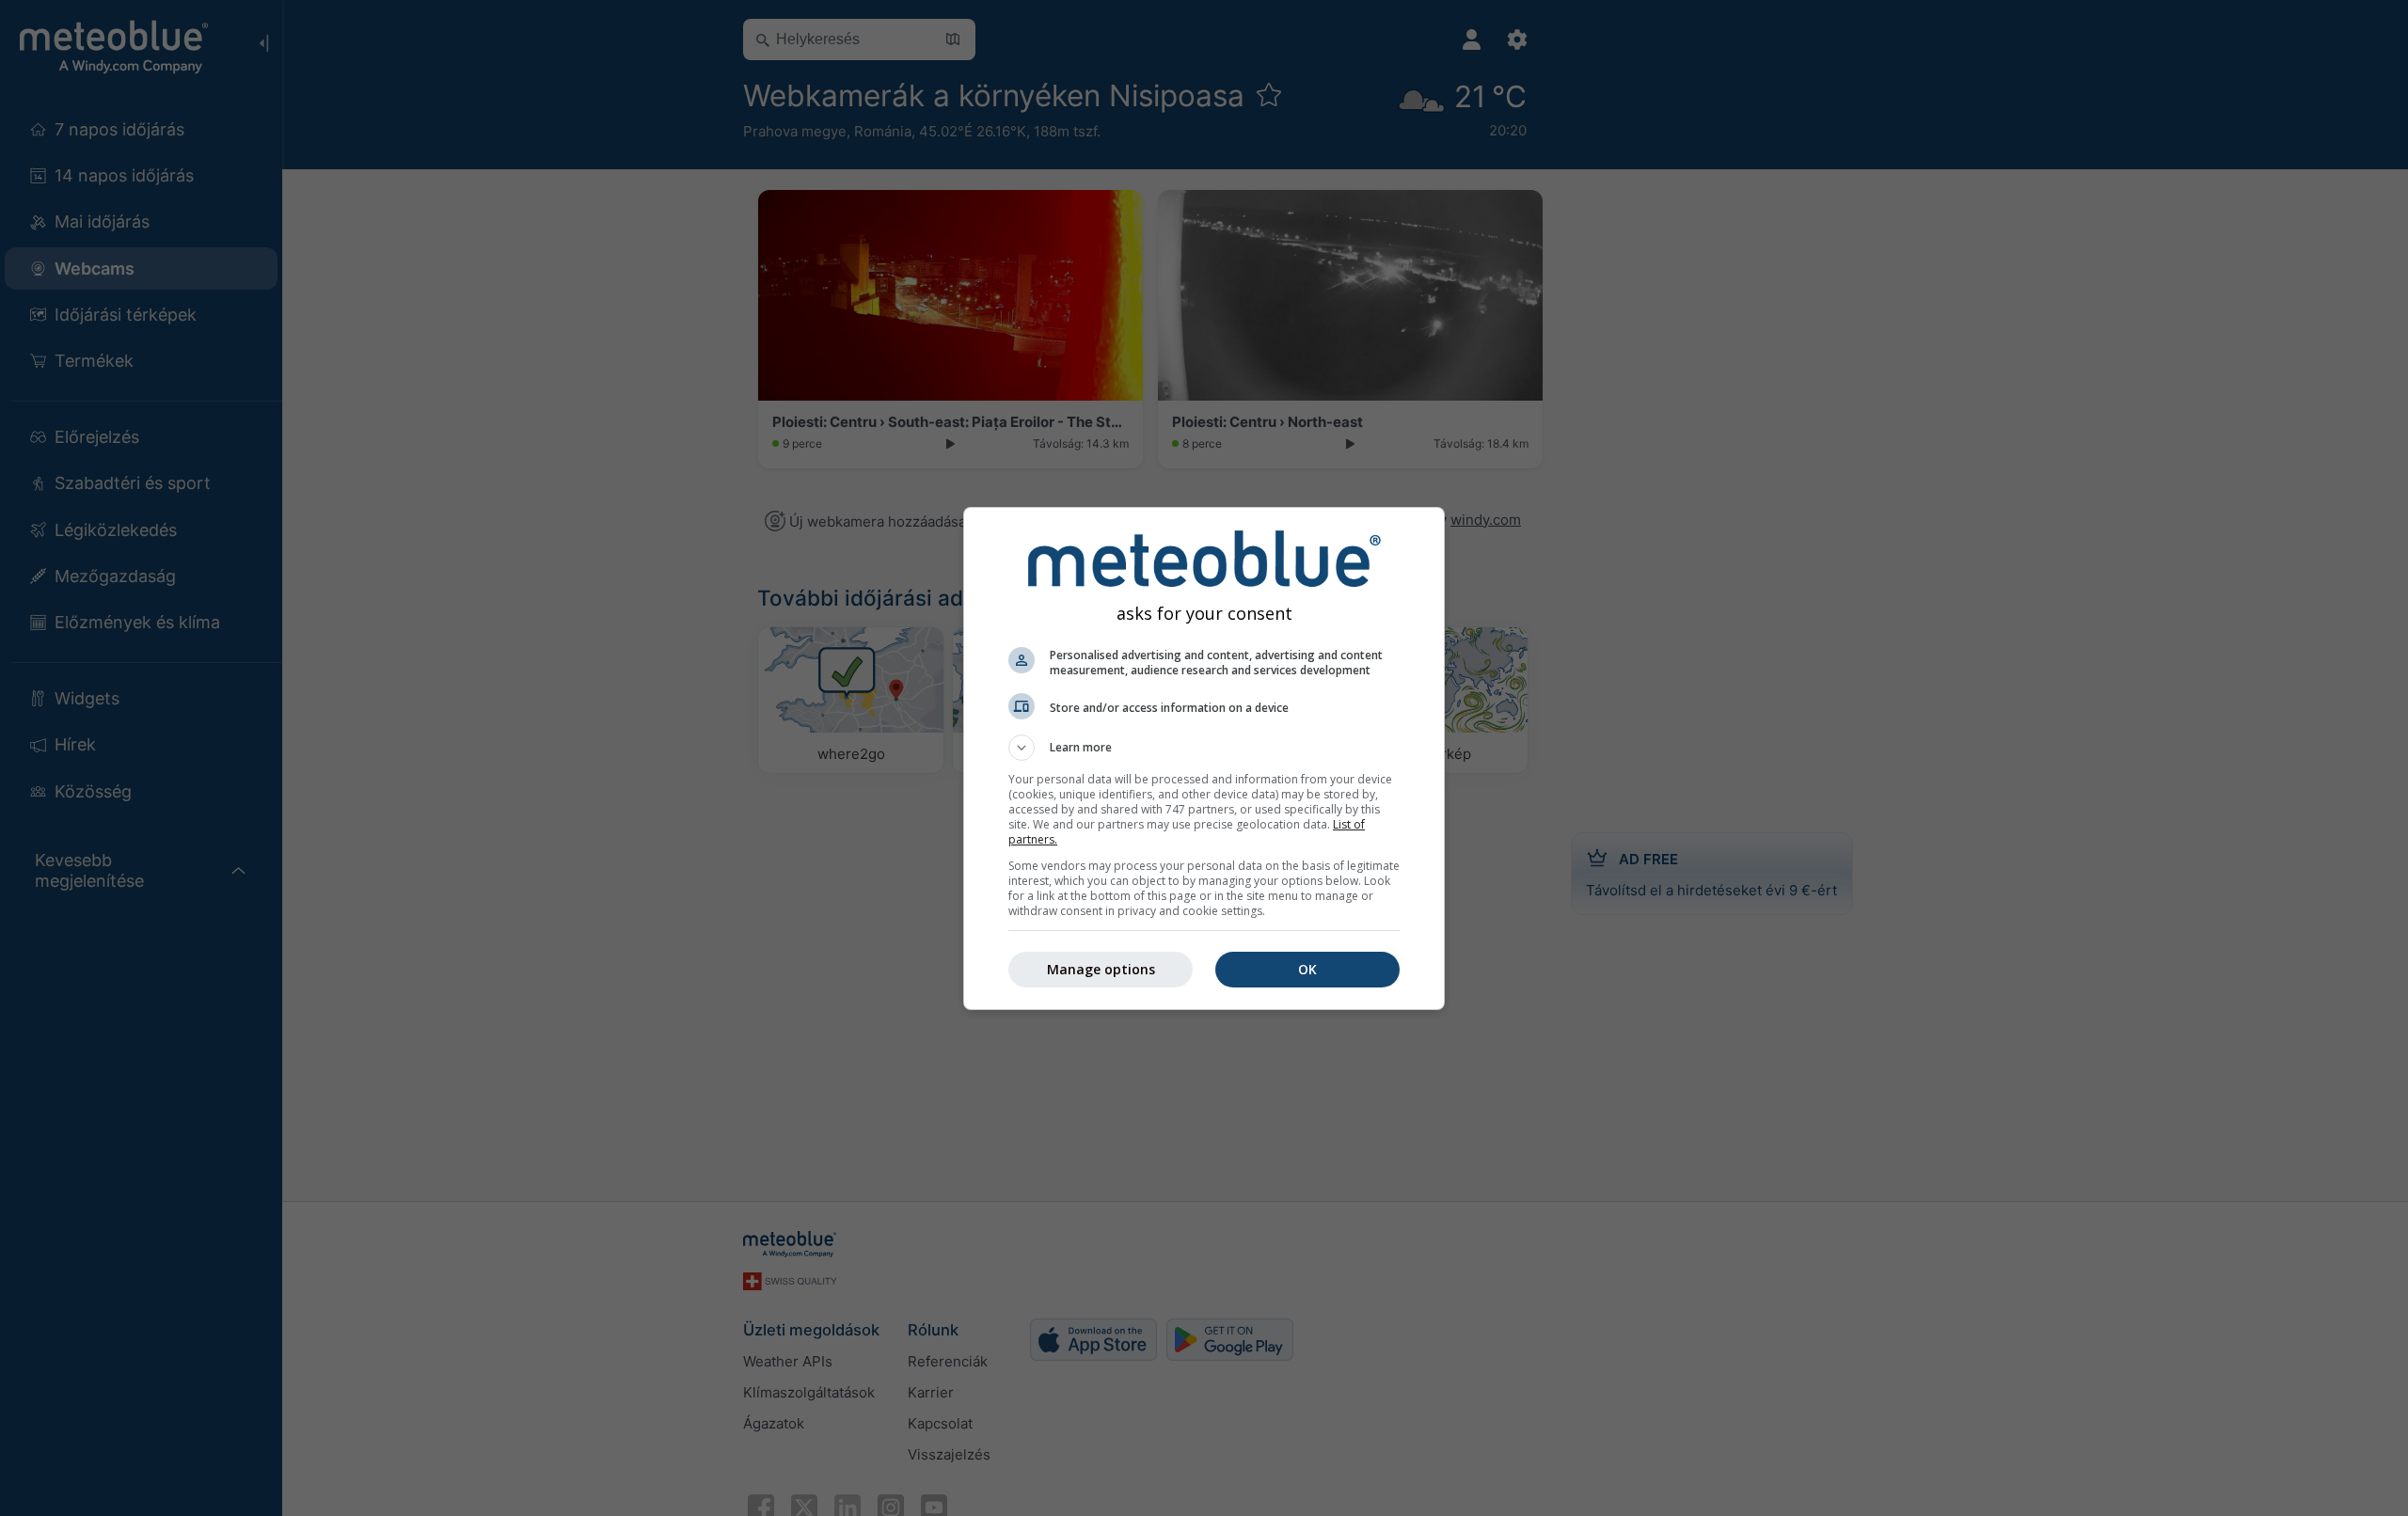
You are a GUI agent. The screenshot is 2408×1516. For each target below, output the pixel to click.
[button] (1204, 748)
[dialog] (1204, 758)
